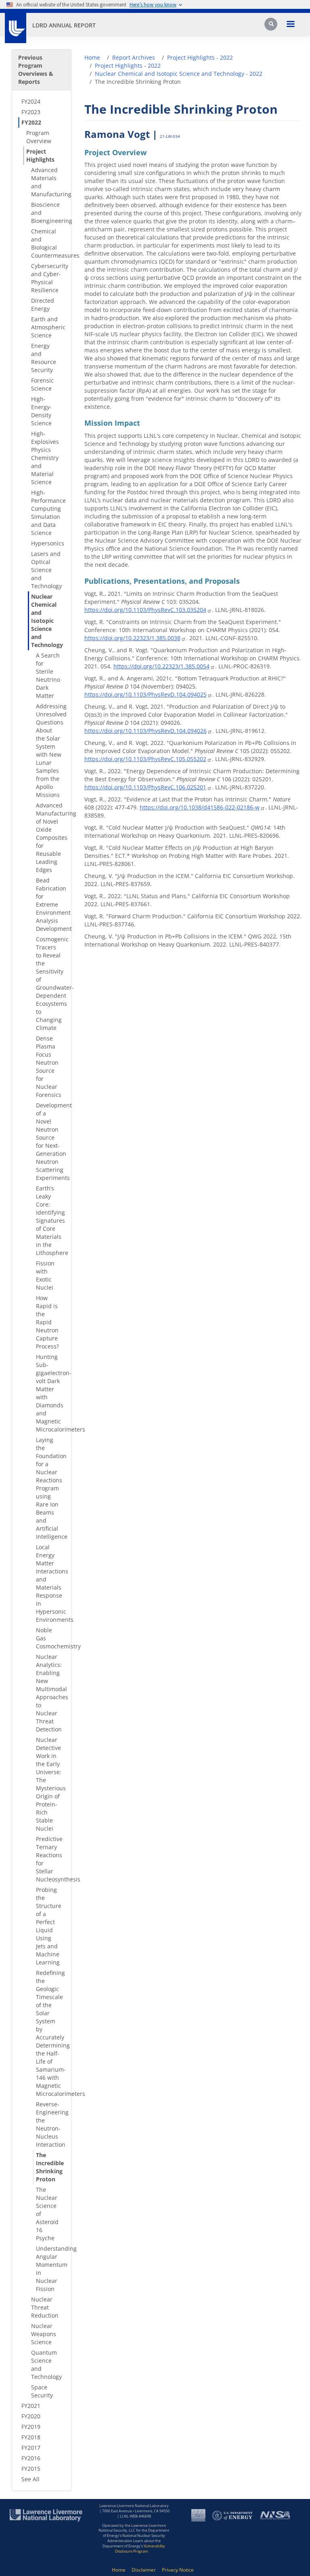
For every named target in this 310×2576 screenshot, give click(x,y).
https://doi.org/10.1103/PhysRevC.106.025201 (145, 787)
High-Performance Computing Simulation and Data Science (48, 513)
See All (30, 2479)
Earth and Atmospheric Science (48, 327)
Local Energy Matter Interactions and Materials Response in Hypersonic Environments (50, 1583)
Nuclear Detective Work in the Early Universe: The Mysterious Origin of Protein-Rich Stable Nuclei (50, 1784)
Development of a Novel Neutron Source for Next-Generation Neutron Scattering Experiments (50, 1141)
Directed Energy (43, 305)
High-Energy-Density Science (41, 411)
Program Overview (39, 137)
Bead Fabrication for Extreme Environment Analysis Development (50, 904)
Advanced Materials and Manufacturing (48, 182)
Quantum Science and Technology (46, 2365)
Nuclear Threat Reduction (45, 2307)
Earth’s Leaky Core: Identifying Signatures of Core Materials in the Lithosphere (50, 1220)
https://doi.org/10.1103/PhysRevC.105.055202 (145, 759)
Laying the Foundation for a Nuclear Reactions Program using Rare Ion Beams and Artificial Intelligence (50, 1488)
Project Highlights (40, 155)
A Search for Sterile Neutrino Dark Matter (48, 675)
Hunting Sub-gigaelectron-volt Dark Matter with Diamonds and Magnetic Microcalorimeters (50, 1393)
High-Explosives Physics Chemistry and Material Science (45, 458)
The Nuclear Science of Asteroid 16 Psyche (47, 2214)
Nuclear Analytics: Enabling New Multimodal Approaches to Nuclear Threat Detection (50, 1693)
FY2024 (31, 101)
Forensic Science (42, 384)
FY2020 (31, 2416)
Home (92, 57)
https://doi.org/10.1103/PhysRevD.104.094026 (146, 731)
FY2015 (31, 2469)
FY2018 (31, 2437)
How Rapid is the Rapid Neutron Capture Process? (47, 1322)
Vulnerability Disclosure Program (140, 2549)
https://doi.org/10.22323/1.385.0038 (132, 638)
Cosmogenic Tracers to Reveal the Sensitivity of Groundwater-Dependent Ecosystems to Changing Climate (50, 983)
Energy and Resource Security (44, 358)
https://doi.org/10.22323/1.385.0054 (161, 666)
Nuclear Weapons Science (44, 2334)
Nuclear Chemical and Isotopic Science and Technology (47, 621)
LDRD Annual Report (64, 25)
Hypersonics (48, 543)
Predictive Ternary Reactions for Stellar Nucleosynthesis (50, 1859)
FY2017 (31, 2448)
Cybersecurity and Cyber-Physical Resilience (48, 278)
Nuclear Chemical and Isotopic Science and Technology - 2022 (179, 74)
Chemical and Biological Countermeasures (48, 243)
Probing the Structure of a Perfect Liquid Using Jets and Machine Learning (49, 1926)
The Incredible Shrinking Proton (50, 2167)
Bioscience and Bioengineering (48, 213)
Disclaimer (144, 2570)
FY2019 (31, 2427)
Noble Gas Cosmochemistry (50, 1638)
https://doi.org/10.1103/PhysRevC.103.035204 (145, 610)
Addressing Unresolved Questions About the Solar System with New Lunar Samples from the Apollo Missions (50, 750)
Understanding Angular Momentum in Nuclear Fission (50, 2269)
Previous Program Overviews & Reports (36, 70)
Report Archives (134, 57)
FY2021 (31, 2406)
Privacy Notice (178, 2570)
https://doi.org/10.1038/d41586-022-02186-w (200, 807)
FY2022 (31, 122)
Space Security (42, 2391)
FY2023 (31, 112)
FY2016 (31, 2458)
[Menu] (290, 25)
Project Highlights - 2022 (200, 57)
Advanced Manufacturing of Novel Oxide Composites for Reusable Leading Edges (50, 838)
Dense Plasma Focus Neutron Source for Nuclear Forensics (49, 1066)
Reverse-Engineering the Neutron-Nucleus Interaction (50, 2124)
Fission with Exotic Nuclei (45, 1275)
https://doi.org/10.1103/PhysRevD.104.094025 (146, 694)
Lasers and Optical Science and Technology (46, 570)
